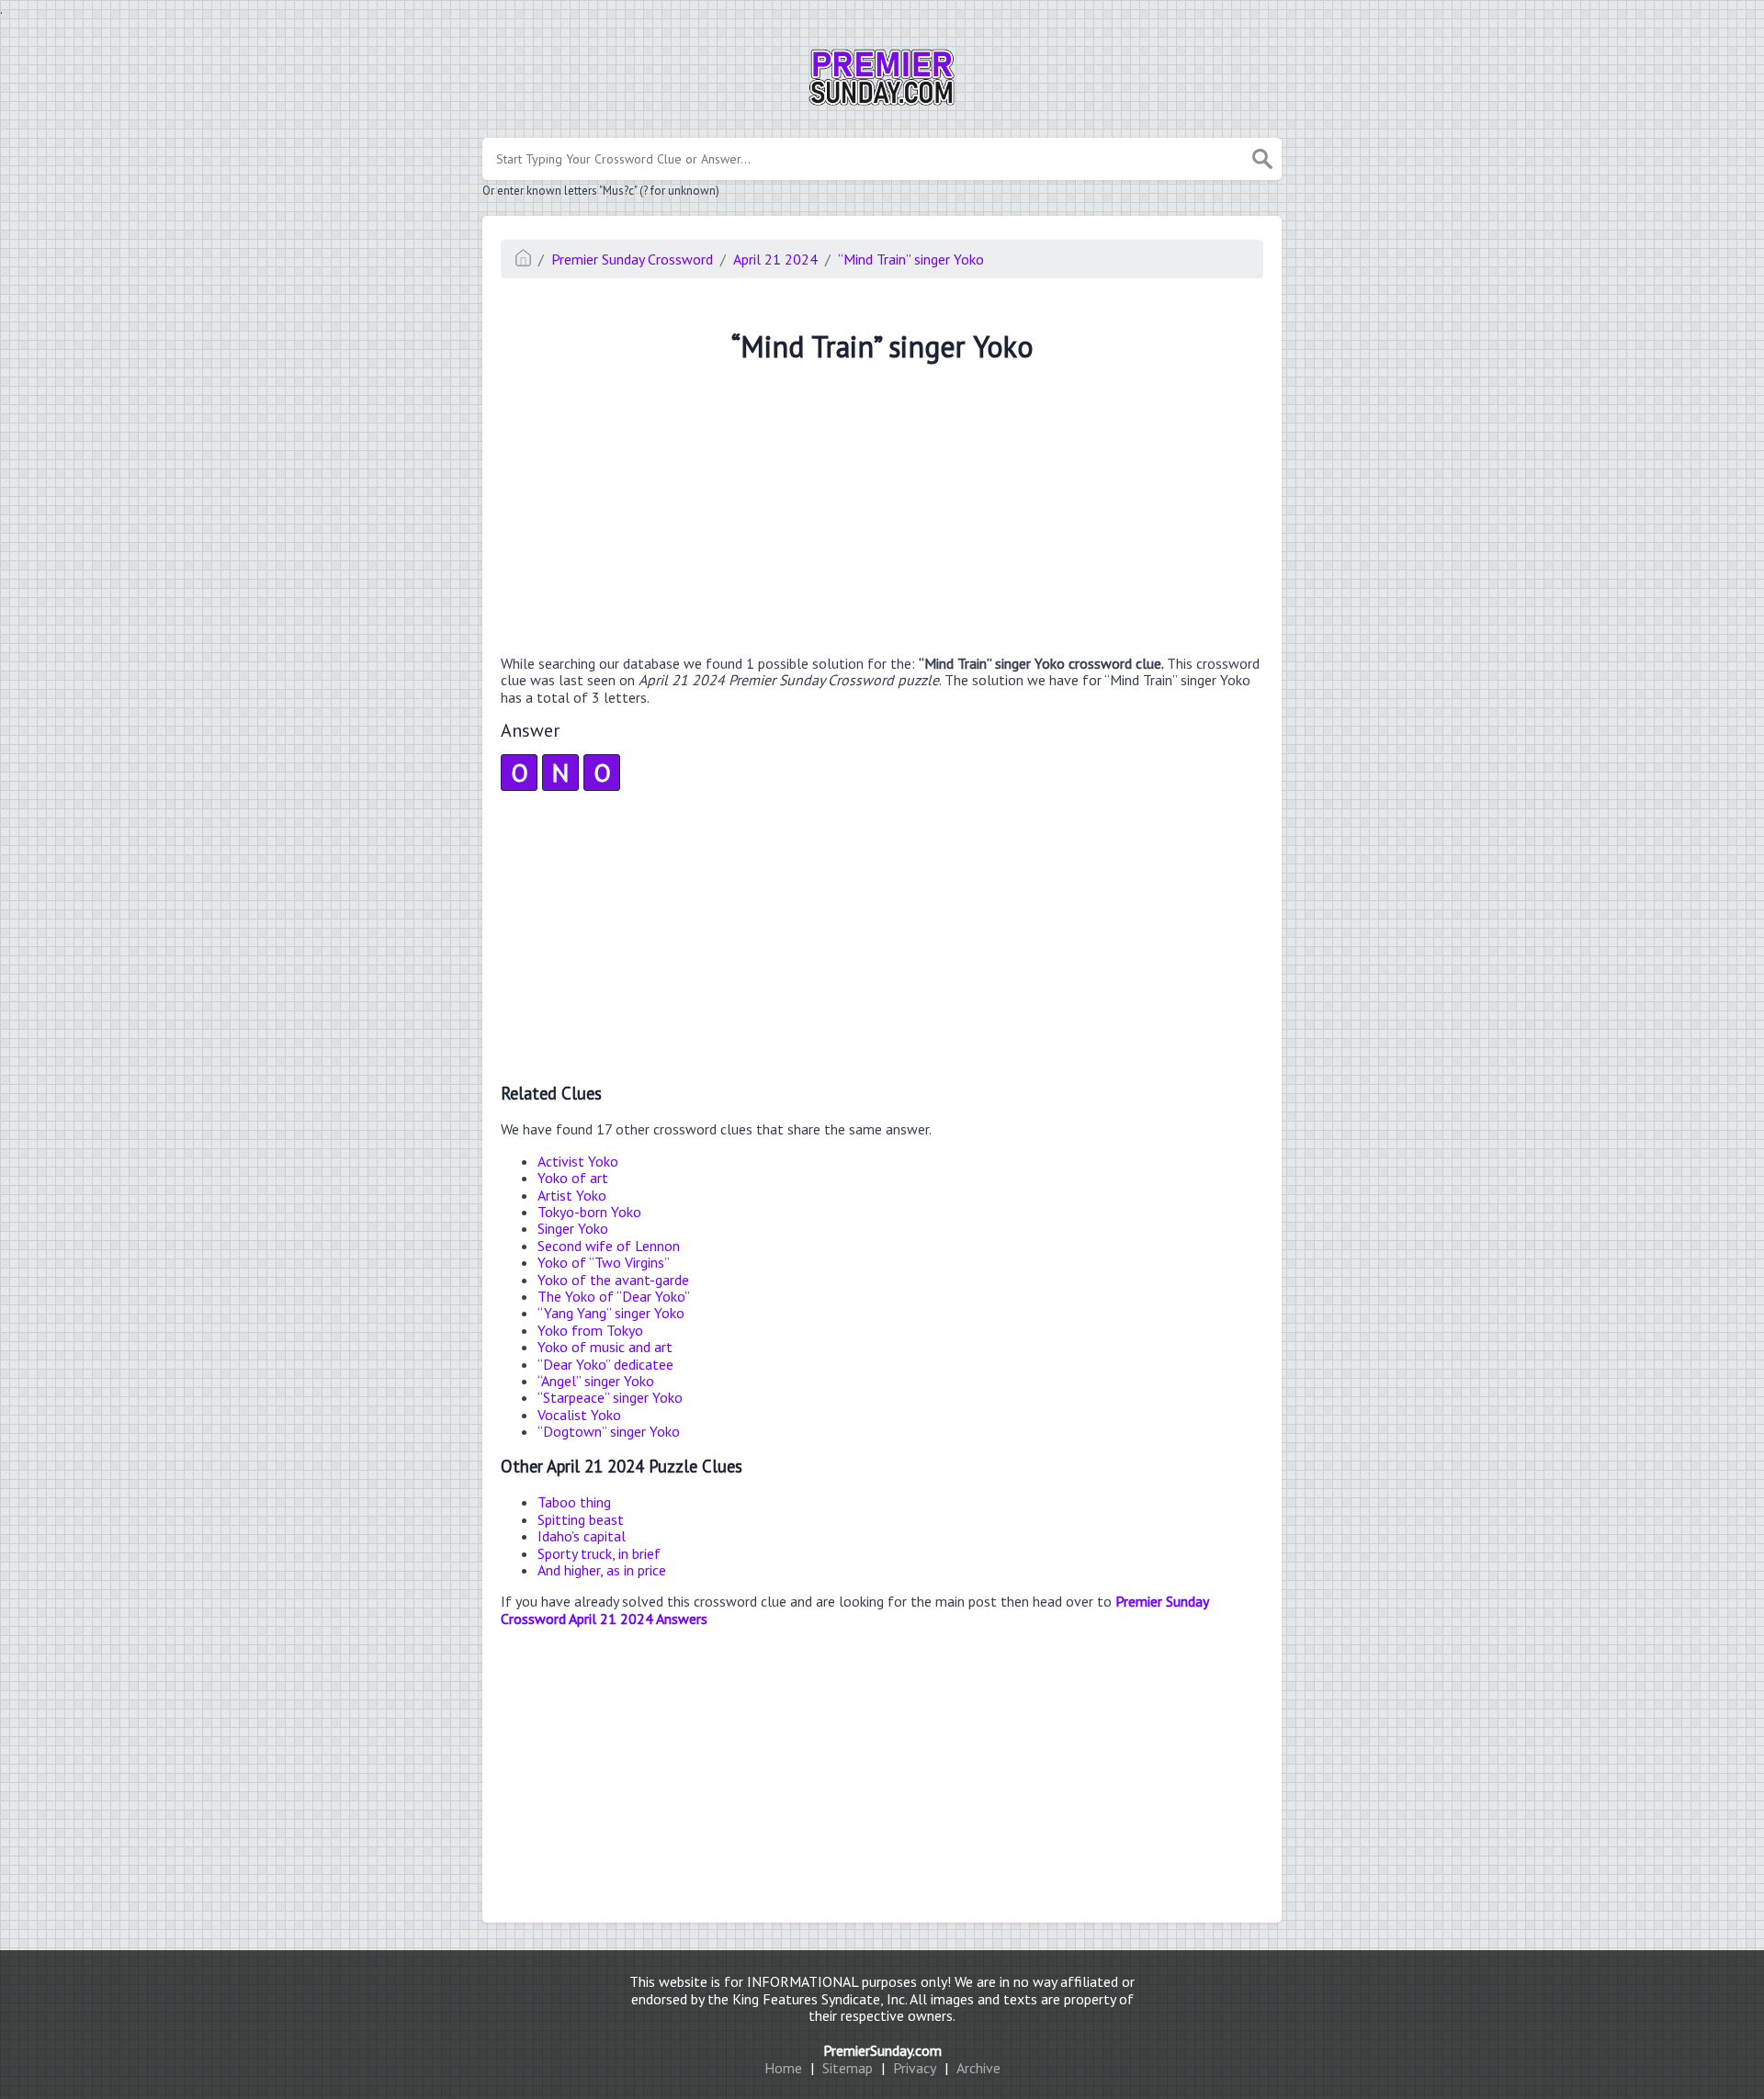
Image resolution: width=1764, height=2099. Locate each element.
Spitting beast (581, 1519)
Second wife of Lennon (609, 1246)
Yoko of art (573, 1178)
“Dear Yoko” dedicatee (605, 1364)
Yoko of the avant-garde (613, 1280)
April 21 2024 (775, 259)
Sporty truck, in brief (599, 1553)
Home (783, 2068)
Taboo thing (574, 1502)
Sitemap (848, 2068)
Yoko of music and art (605, 1347)
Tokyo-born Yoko (589, 1212)
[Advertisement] (882, 512)
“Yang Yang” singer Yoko (611, 1313)
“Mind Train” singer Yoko (911, 259)
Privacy (915, 2068)
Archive (978, 2068)
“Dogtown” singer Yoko (609, 1431)
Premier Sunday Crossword (632, 259)
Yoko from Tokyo (590, 1330)
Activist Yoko (578, 1161)
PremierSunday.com (882, 2050)
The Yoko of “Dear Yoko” (614, 1296)
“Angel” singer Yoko (596, 1381)
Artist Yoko (572, 1195)
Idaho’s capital (582, 1536)
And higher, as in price (602, 1570)
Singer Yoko (573, 1228)
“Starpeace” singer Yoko (610, 1397)
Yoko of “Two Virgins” (604, 1262)
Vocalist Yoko (579, 1415)
